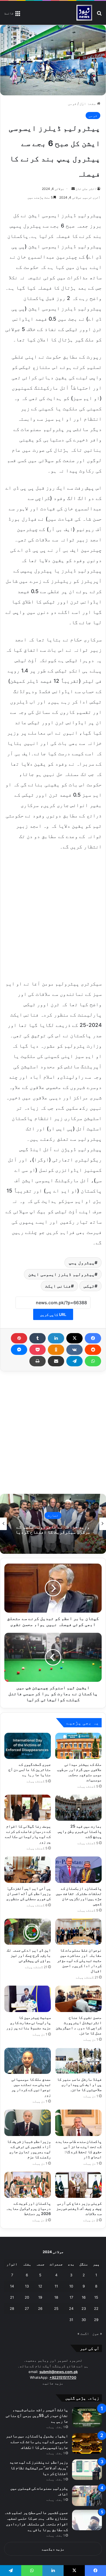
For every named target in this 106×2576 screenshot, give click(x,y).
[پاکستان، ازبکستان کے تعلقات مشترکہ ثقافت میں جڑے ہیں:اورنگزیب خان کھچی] (78, 1870)
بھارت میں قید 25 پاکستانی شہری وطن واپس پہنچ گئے (80, 1831)
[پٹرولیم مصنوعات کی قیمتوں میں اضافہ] (87, 2496)
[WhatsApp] (93, 1361)
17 (71, 2297)
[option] (53, 1524)
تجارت (53, 1515)
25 (56, 2308)
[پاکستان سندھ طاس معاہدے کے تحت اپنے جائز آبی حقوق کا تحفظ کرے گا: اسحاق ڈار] (78, 2123)
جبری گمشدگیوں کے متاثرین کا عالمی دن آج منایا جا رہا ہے (30, 1769)
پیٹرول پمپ (82, 1263)
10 (71, 2286)
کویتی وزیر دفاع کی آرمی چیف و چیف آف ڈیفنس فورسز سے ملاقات (79, 2208)
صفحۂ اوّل (88, 104)
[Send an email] (73, 189)
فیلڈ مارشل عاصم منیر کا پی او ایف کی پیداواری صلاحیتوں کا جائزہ (79, 2084)
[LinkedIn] (56, 1338)
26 (40, 2308)
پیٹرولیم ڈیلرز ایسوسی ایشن (61, 1274)
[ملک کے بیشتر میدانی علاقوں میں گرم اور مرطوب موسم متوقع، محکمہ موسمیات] (78, 1746)
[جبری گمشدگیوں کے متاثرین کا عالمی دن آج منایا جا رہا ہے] (28, 1746)
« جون (97, 2334)
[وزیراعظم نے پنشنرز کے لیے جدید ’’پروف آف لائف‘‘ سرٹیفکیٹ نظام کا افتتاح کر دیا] (87, 2470)
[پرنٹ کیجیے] (38, 1361)
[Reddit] (93, 1350)
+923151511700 (63, 2377)
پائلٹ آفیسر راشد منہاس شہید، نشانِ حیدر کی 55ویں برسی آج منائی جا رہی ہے (37, 2415)
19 (40, 2297)
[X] (74, 1338)
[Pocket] (38, 1350)
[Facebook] (93, 1338)
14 (12, 2286)
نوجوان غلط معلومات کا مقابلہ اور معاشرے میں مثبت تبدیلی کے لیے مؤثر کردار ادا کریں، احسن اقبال (79, 1960)
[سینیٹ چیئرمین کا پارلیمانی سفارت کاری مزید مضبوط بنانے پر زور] (28, 1999)
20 (27, 2297)
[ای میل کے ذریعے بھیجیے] (56, 1361)
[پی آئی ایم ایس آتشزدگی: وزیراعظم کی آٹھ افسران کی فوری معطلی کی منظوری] (28, 1870)
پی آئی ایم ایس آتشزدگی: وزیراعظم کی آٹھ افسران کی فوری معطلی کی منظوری (29, 1893)
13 (27, 2286)
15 (96, 2297)
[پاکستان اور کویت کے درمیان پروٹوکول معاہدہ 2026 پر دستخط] (28, 2185)
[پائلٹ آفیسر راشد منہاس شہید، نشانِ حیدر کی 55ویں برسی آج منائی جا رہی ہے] (87, 2417)
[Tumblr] (38, 1338)
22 (96, 2308)
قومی (72, 104)
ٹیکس (89, 1286)
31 (71, 2320)
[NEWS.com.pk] (84, 13)
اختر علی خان (86, 189)
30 (84, 2320)
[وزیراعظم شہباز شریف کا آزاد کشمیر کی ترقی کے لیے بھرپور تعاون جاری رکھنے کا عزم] (28, 2123)
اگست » (83, 2334)
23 (84, 2308)
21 (12, 2297)
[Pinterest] (19, 1338)
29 (96, 2320)
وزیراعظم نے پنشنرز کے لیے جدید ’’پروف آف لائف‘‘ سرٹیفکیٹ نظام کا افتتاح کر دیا (39, 2468)
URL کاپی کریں (53, 1314)
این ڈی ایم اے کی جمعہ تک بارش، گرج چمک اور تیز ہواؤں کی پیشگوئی (29, 1955)
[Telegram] (74, 1361)
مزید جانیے (53, 2383)
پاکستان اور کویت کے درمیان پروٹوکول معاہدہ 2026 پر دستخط (28, 2208)
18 (56, 2297)
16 (84, 2297)
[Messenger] (19, 1350)
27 (27, 2308)
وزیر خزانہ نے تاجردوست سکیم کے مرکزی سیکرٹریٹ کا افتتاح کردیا (53, 1529)
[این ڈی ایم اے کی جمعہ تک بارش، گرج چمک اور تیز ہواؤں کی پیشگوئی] (28, 1932)
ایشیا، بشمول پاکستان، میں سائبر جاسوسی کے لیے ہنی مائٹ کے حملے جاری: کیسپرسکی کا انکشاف (37, 2442)
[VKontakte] (74, 1350)
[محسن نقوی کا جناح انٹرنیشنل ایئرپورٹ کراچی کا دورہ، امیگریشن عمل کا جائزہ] (78, 1999)
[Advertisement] (53, 914)
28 (12, 2308)
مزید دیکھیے (53, 2549)
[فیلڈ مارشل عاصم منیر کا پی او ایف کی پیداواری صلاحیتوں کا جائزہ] (78, 2061)
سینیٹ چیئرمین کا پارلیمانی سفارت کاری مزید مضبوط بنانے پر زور (29, 2023)
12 (40, 2286)
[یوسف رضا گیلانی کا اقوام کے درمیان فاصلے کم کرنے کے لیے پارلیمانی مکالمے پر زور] (28, 1808)
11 (56, 2286)
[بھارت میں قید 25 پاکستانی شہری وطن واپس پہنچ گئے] (78, 1808)
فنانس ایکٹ (58, 1286)
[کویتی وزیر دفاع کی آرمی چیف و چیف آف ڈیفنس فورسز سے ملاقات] (78, 2185)
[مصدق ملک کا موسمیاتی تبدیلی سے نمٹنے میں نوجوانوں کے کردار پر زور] (28, 2061)
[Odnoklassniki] (56, 1350)
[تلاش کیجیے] (99, 15)
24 (71, 2308)
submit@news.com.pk (59, 2372)
